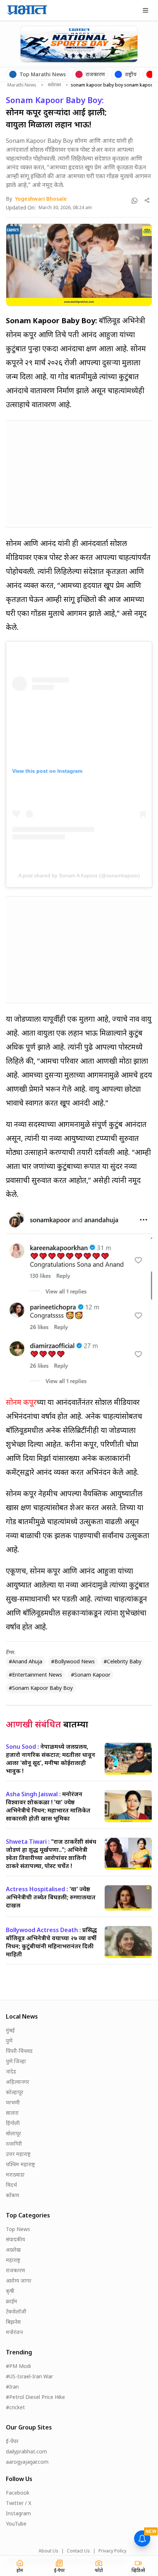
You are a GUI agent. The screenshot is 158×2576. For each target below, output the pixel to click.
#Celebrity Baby (123, 1661)
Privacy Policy (112, 2551)
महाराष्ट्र (13, 2260)
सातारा (12, 2113)
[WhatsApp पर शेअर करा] (134, 201)
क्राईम (12, 2301)
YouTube (16, 2524)
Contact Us (78, 2551)
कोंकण (12, 2195)
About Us (49, 2551)
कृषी (10, 2291)
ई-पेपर (12, 2441)
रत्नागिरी (14, 2144)
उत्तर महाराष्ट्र (18, 2154)
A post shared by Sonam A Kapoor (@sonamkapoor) (79, 875)
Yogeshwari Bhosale (41, 199)
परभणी (13, 2102)
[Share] (147, 200)
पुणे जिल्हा (16, 2061)
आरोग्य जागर (19, 2281)
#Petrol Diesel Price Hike (35, 2397)
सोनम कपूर (21, 1402)
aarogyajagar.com (27, 2462)
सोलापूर (13, 2133)
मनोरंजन (54, 85)
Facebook (18, 2493)
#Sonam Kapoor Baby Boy (41, 1688)
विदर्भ (11, 2185)
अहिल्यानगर (17, 2082)
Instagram (18, 2513)
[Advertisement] (61, 473)
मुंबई (10, 2030)
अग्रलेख (13, 2250)
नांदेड (11, 2071)
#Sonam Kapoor (91, 1675)
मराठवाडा (15, 2175)
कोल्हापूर (15, 2092)
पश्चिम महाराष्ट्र (20, 2164)
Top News (18, 2229)
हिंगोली (13, 2123)
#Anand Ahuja (26, 1661)
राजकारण (15, 2270)
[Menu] (146, 10)
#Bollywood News (73, 1661)
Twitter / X (19, 2503)
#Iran (12, 2387)
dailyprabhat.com (26, 2451)
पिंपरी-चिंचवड (19, 2051)
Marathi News (22, 85)
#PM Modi (18, 2366)
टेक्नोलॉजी (16, 2311)
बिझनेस (13, 2322)
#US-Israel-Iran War (29, 2376)
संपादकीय (15, 2239)
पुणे (9, 2041)
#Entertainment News (35, 1675)
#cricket (15, 2407)
